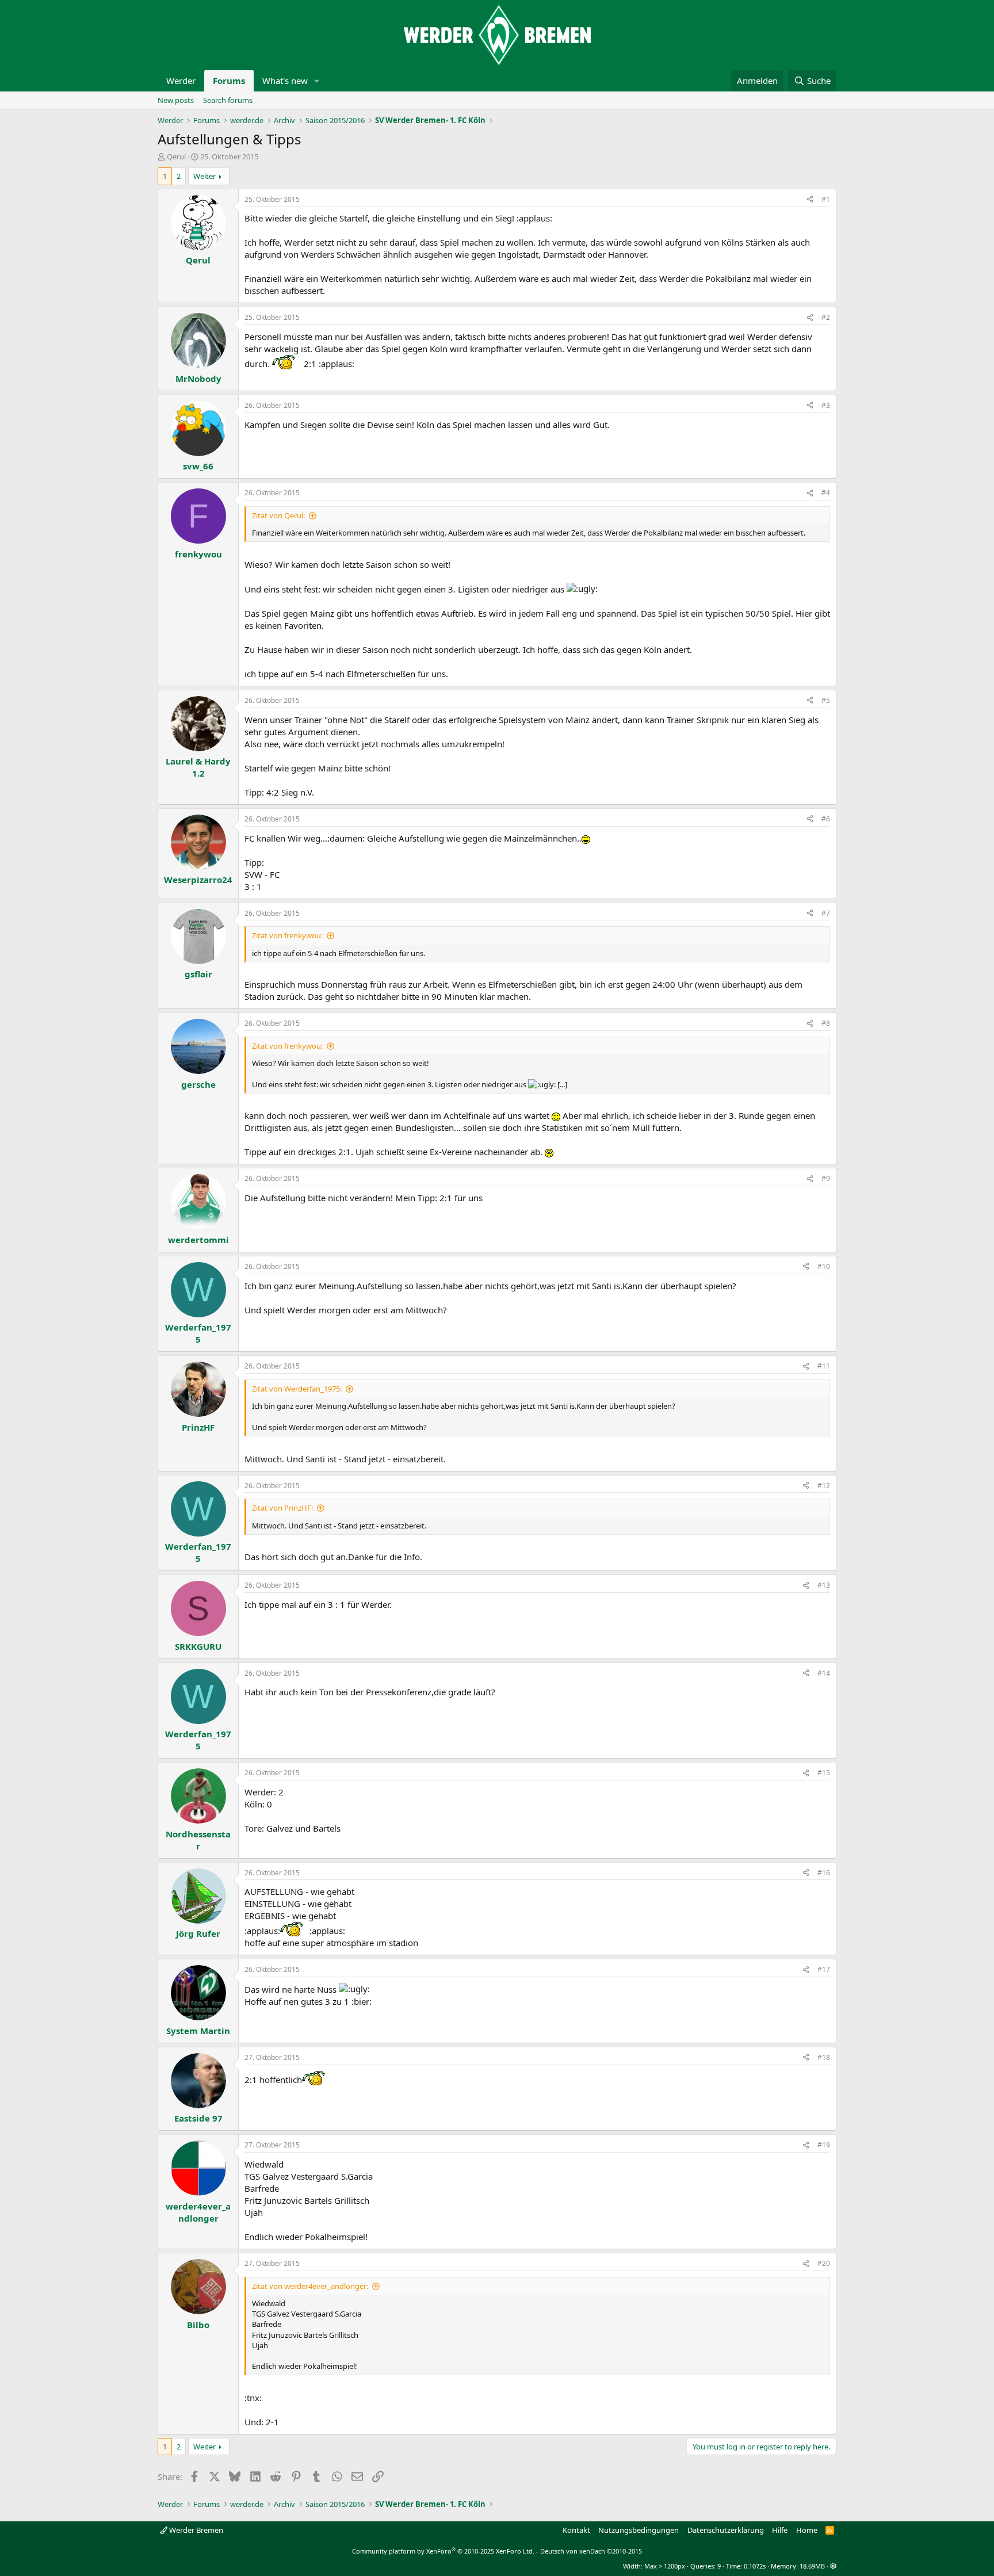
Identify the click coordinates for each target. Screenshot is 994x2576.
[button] (317, 81)
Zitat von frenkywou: (287, 935)
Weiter (204, 176)
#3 (826, 405)
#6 (826, 819)
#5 (826, 700)
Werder (181, 81)
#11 (824, 1366)
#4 (826, 493)
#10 (824, 1266)
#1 (826, 199)
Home (807, 2530)
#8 (826, 1023)
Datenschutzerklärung (726, 2530)
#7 (826, 913)
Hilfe (780, 2530)
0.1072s (755, 2566)
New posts (176, 100)
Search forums (228, 100)
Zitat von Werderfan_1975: (297, 1389)
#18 (824, 2057)
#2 (826, 317)
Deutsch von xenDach (591, 2551)
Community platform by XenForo (443, 2551)
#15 (824, 1773)
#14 (824, 1673)
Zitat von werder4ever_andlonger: (310, 2286)
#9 (826, 1178)
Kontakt (576, 2530)
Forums (229, 81)
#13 (824, 1585)
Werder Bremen (195, 2530)
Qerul (176, 156)
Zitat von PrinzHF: (282, 1508)
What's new (285, 81)
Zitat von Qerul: (278, 515)
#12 (824, 1486)
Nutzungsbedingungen (639, 2530)
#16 (824, 1873)
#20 (824, 2263)
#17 (824, 1969)
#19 (824, 2145)
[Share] (810, 200)
